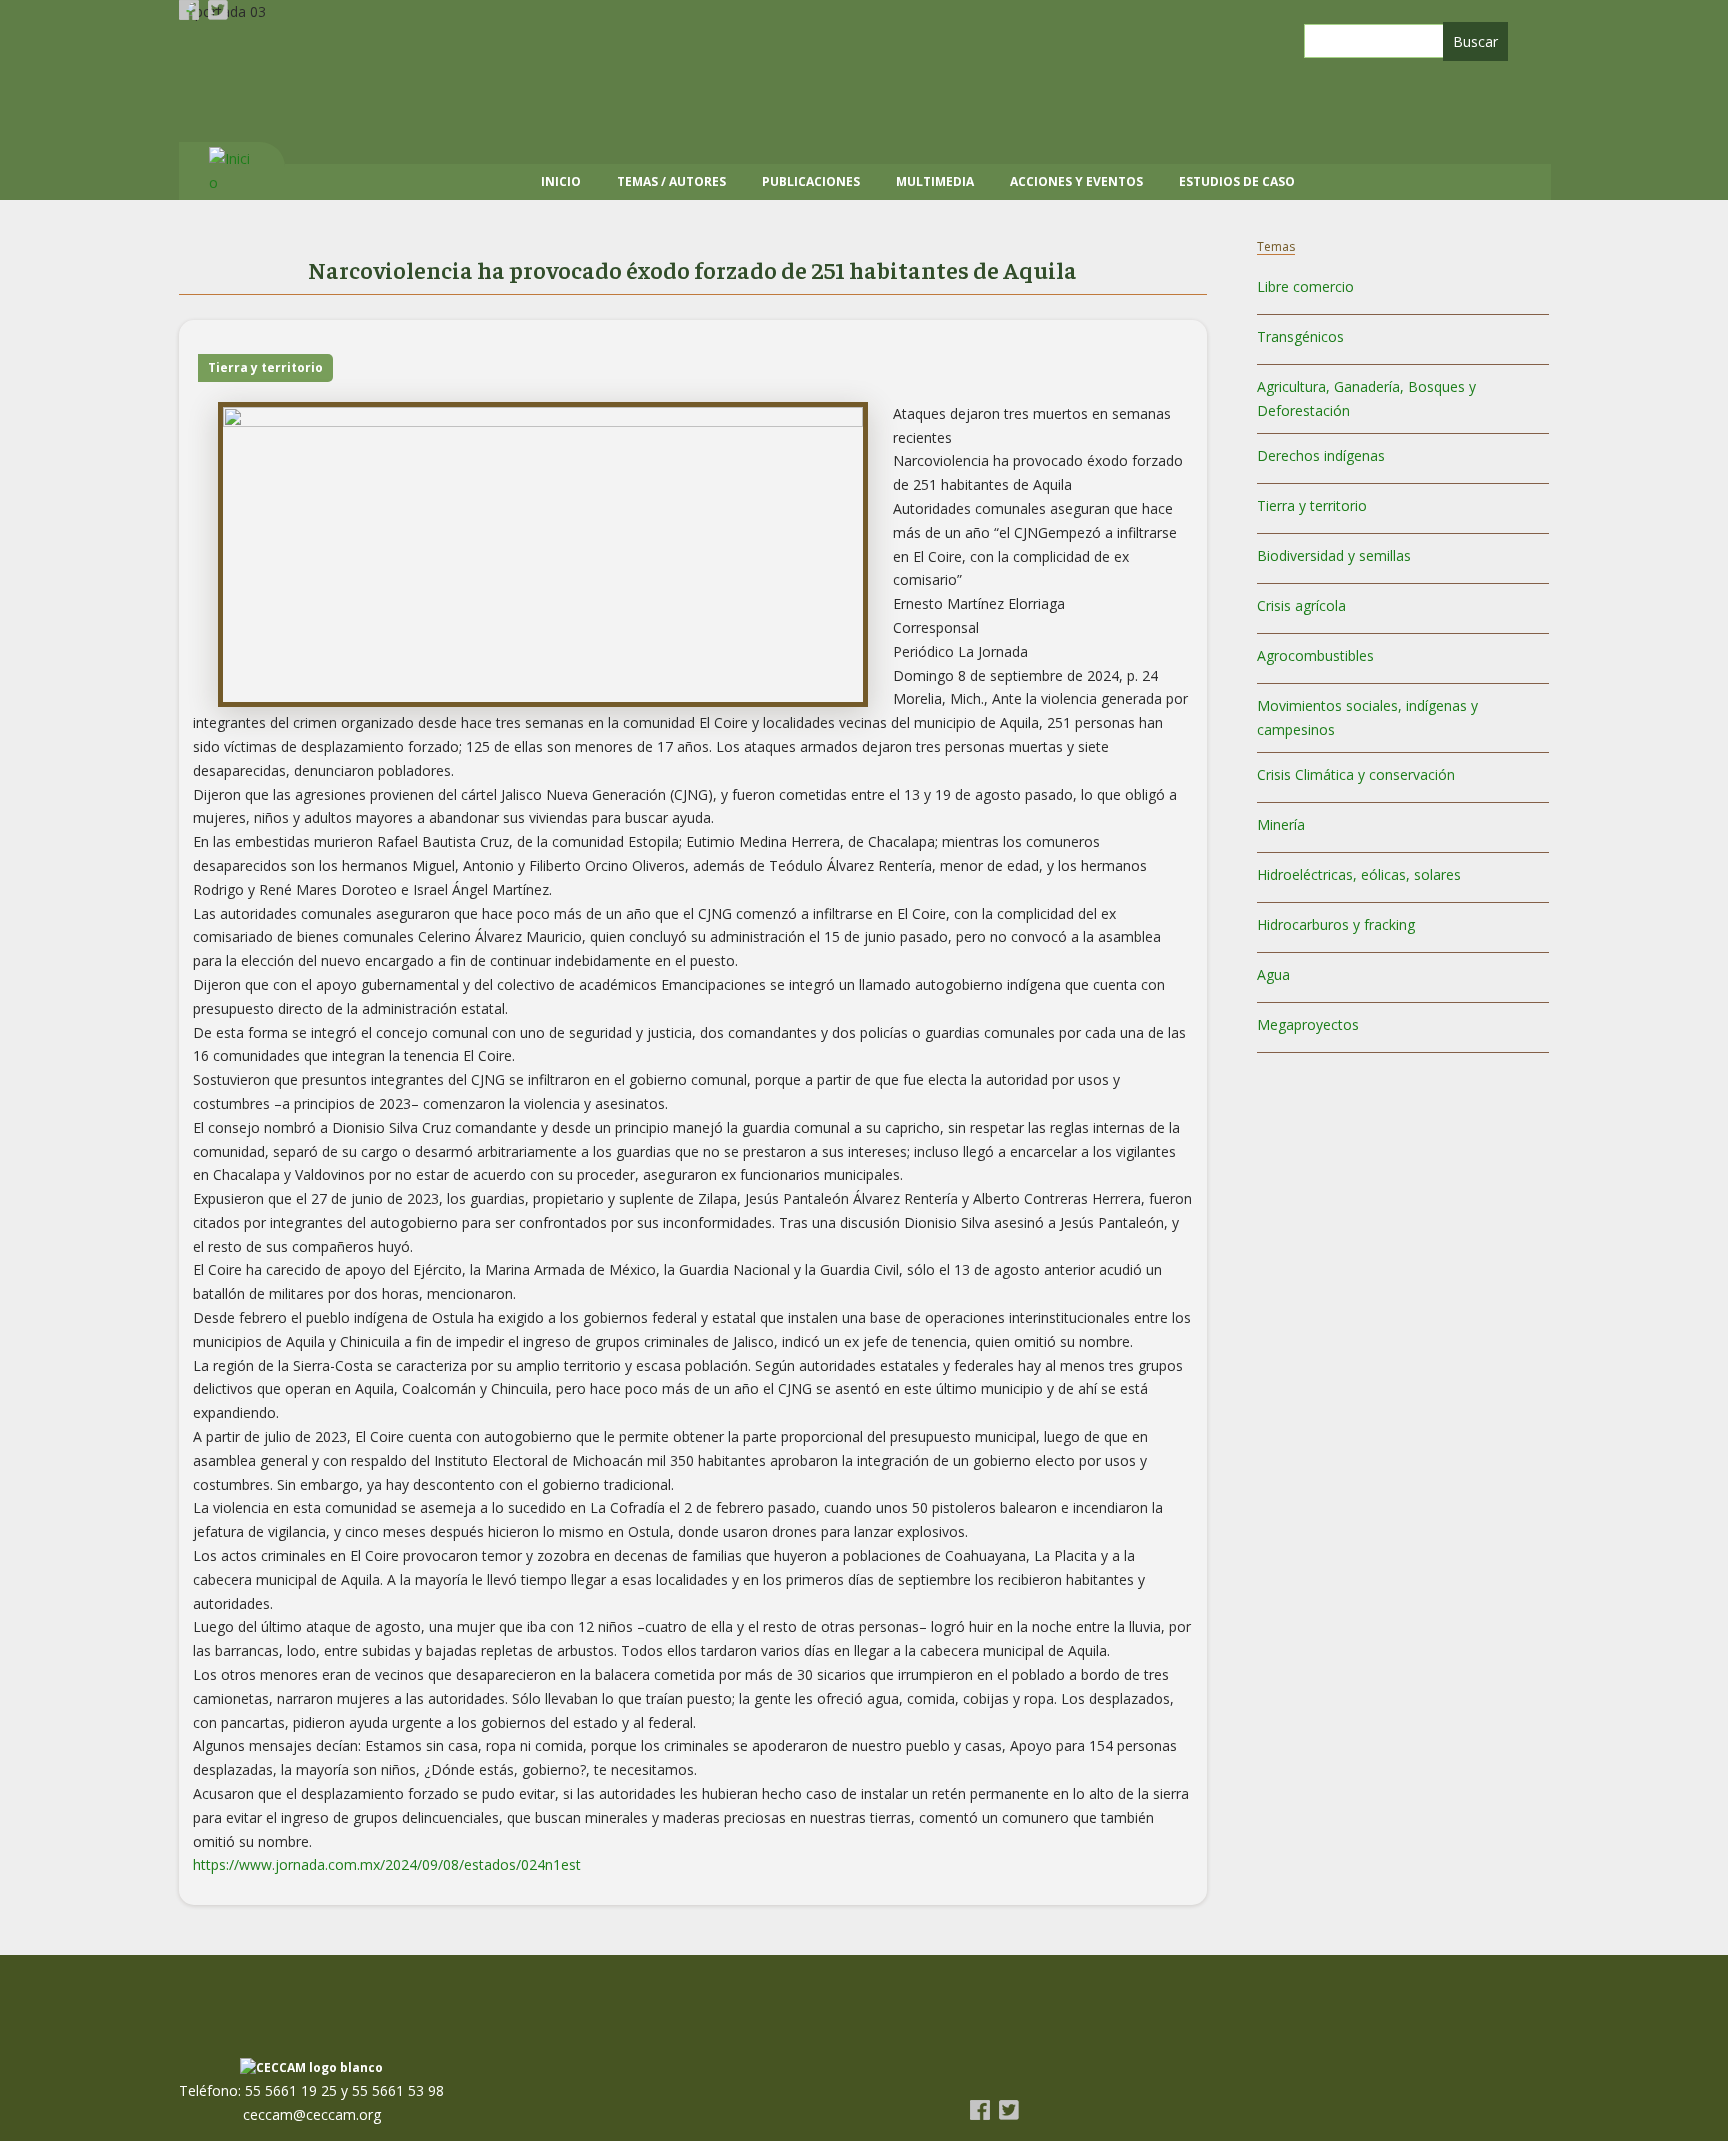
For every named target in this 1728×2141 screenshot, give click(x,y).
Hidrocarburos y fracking (1336, 924)
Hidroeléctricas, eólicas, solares (1359, 874)
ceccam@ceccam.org (312, 2114)
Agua (1273, 974)
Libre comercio (1305, 286)
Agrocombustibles (1315, 655)
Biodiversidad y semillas (1334, 555)
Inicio (561, 181)
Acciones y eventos (1076, 181)
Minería (1281, 824)
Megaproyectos (1308, 1024)
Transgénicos (1300, 336)
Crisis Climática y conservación (1356, 774)
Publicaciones (811, 181)
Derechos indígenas (1321, 455)
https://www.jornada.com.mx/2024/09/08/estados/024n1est (387, 1864)
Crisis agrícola (1301, 605)
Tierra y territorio (265, 367)
